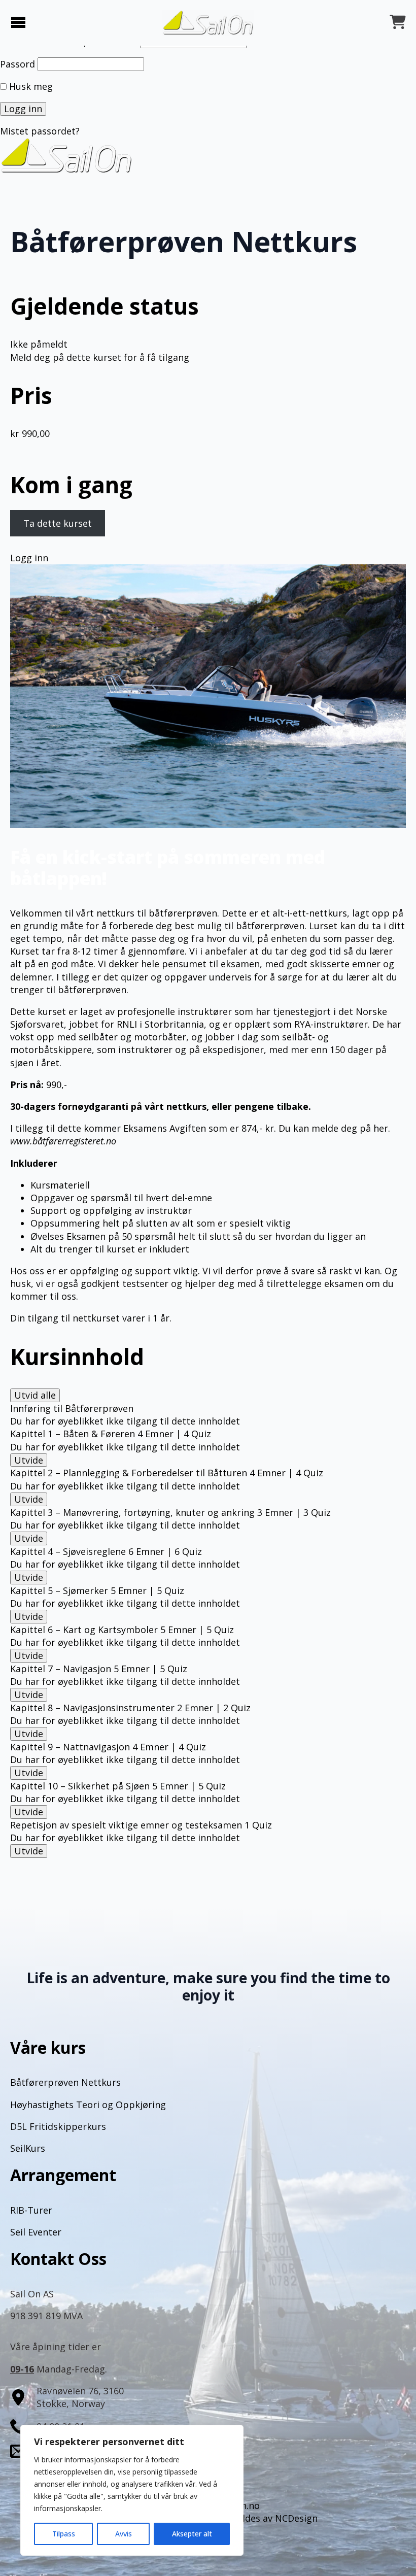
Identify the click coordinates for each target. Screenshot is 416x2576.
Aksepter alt (192, 2534)
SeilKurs (28, 2148)
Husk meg (30, 86)
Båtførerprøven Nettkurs (65, 2082)
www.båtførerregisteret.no (63, 1141)
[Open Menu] (18, 23)
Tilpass (64, 2534)
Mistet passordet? (40, 131)
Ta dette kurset (58, 523)
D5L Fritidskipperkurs (58, 2126)
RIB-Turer (31, 2210)
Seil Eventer (36, 2232)
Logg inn (29, 558)
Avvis (124, 2534)
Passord (18, 64)
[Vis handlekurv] (398, 23)
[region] (132, 2490)
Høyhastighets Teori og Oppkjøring (88, 2105)
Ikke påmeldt (39, 344)
